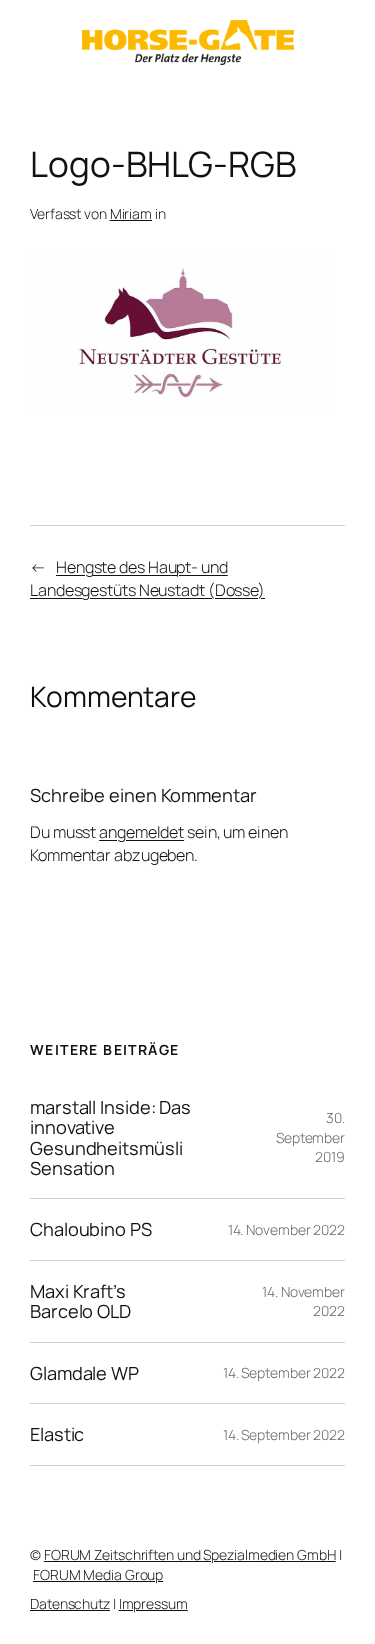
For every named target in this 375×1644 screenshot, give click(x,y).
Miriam (131, 213)
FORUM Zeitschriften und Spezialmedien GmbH (190, 1554)
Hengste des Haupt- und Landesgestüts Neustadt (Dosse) (147, 578)
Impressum (153, 1603)
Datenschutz (70, 1603)
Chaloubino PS (91, 1229)
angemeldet (141, 832)
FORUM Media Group (98, 1574)
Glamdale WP (84, 1373)
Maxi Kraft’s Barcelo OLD (80, 1301)
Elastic (57, 1434)
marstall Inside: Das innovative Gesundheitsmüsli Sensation (110, 1138)
